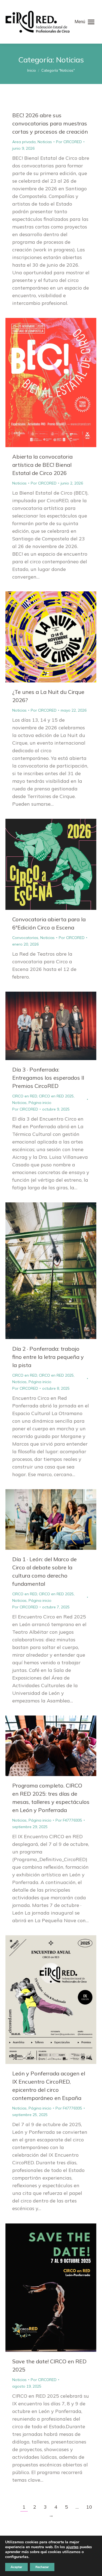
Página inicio (40, 1103)
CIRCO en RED (25, 1096)
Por (69, 142)
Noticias (45, 142)
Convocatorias (25, 938)
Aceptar (16, 2567)
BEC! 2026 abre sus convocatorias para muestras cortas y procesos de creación (50, 123)
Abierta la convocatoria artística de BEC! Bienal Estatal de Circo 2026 (42, 465)
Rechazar (42, 2567)
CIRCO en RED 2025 (56, 1096)
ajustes (72, 2547)
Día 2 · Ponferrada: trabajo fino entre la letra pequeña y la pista (48, 1357)
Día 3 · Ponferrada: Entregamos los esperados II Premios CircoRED (48, 1078)
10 (89, 2507)
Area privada (24, 142)
